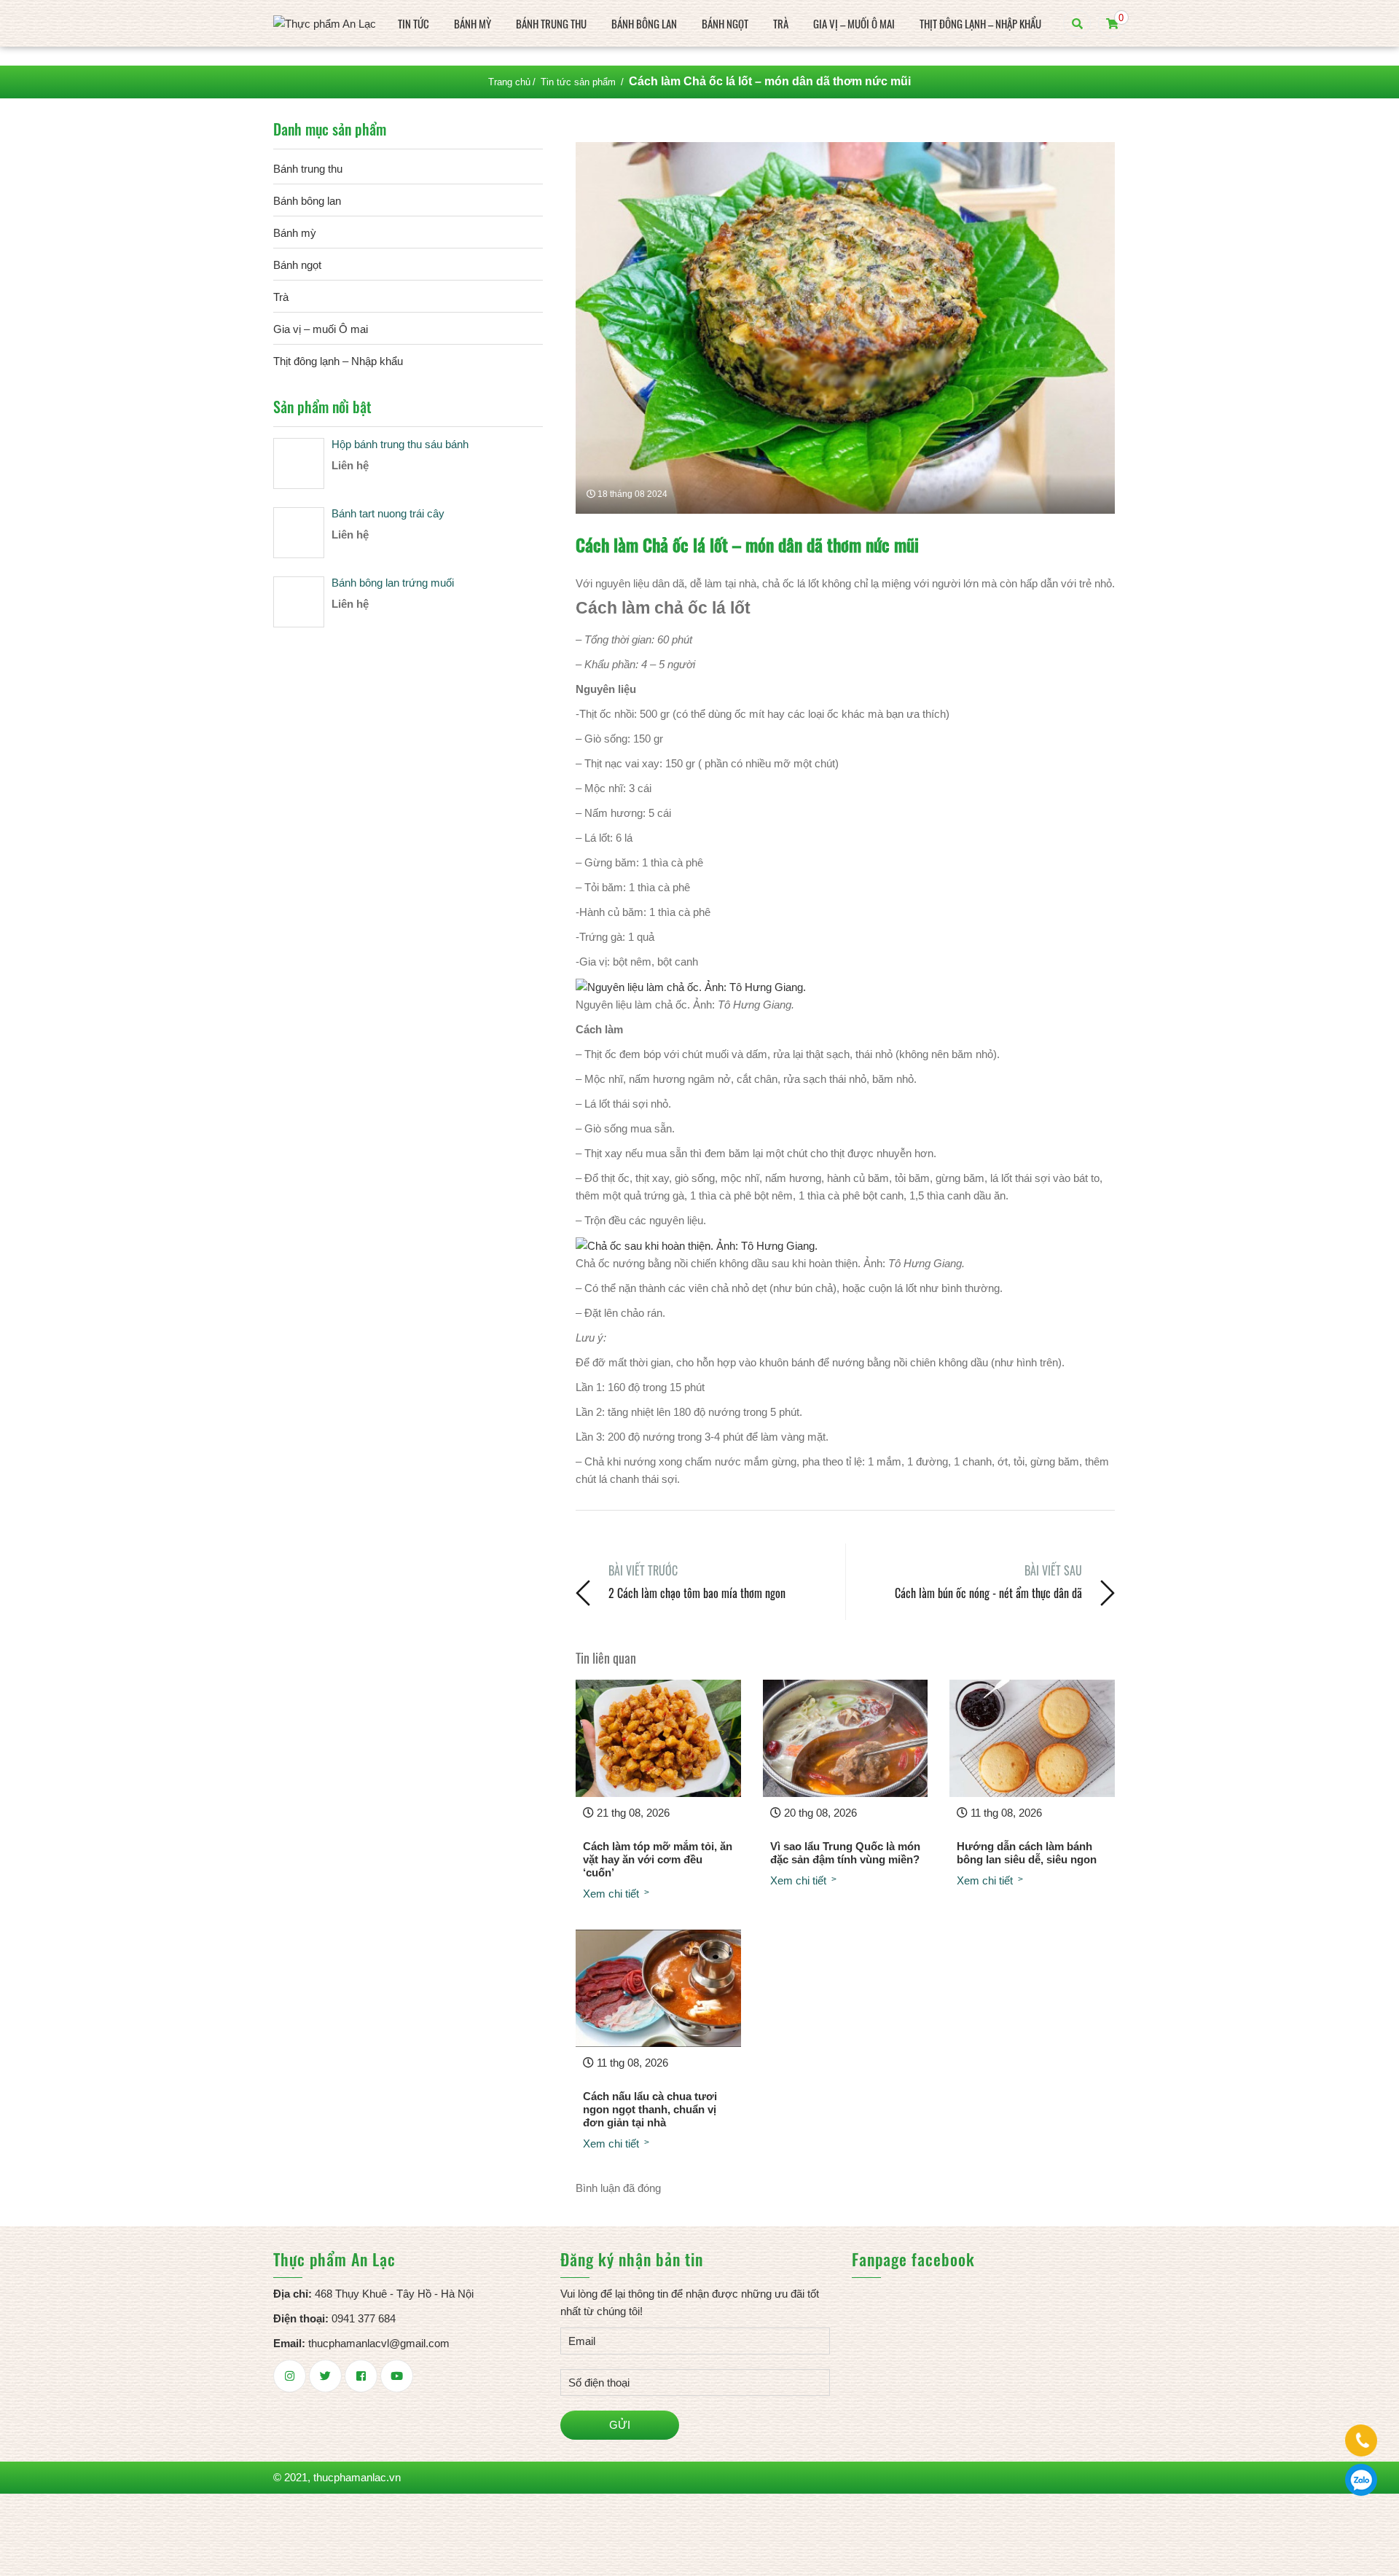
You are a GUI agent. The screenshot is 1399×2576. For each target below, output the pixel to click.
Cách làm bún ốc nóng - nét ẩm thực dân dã (988, 1593)
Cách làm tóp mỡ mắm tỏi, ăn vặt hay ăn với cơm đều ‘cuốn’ (658, 1859)
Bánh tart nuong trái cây (388, 513)
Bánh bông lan (644, 23)
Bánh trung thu (551, 23)
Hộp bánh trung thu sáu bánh (400, 444)
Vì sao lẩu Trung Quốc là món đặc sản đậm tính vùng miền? (845, 1853)
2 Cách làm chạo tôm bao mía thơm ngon (697, 1593)
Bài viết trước (643, 1570)
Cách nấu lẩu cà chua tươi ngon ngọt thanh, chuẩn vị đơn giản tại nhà (650, 2109)
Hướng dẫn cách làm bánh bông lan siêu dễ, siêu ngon (1027, 1853)
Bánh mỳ (473, 23)
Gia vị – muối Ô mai (854, 23)
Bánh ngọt (725, 23)
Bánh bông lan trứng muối (393, 583)
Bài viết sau (1053, 1570)
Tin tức (414, 23)
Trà (781, 23)
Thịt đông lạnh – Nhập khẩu (980, 23)
